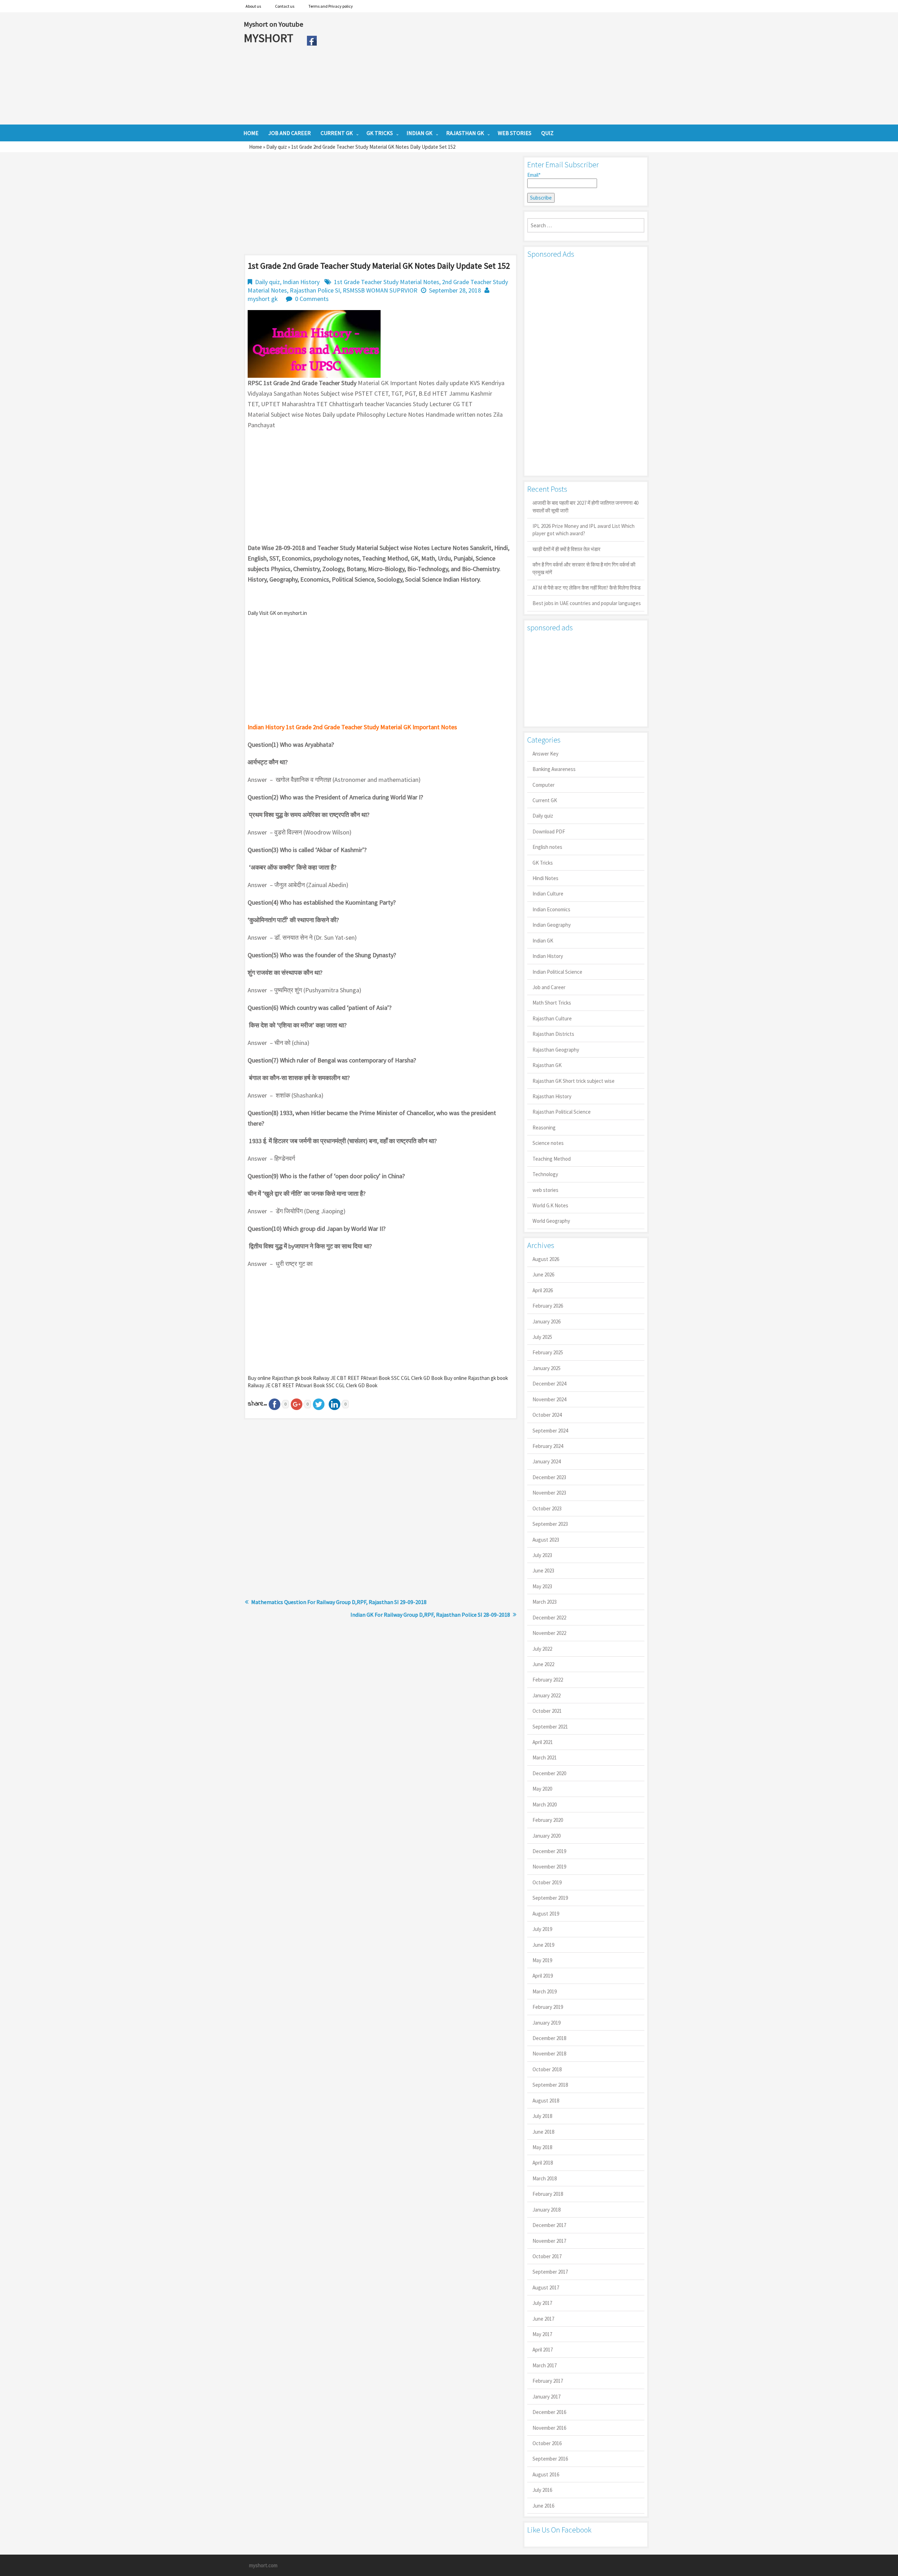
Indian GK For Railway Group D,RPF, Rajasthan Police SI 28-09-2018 (430, 1615)
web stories (545, 1190)
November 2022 (549, 1633)
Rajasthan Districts (553, 1034)
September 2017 (550, 2272)
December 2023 (549, 1477)
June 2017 (543, 2319)
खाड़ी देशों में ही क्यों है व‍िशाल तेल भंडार (567, 549)
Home (256, 147)
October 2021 (547, 1711)
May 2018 (542, 2147)
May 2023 (542, 1586)
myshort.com (263, 2565)
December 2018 (549, 2038)
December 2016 (549, 2412)
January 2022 (547, 1695)
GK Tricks (543, 863)
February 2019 (548, 2007)
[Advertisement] (487, 68)
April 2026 (543, 1290)
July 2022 (542, 1649)
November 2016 (549, 2428)
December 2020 (549, 1773)
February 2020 (548, 1820)
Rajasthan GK (547, 1065)
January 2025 (547, 1368)
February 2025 (548, 1352)
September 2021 (550, 1727)
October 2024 (547, 1415)
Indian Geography (552, 925)
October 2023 (547, 1508)
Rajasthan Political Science (562, 1112)
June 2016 (543, 2506)
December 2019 (549, 1851)
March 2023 (545, 1602)
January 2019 (547, 2023)
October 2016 (547, 2443)
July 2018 (542, 2116)
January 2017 (547, 2397)
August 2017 (546, 2287)
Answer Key (545, 754)
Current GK (545, 800)
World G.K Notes (550, 1205)
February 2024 (548, 1446)
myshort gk (263, 299)
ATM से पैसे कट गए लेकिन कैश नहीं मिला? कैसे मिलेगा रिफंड (587, 588)
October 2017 (547, 2256)
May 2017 (542, 2334)
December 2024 (549, 1384)
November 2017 (549, 2241)
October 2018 (547, 2069)
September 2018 (550, 2085)
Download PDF (549, 831)
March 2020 (545, 1804)
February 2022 (548, 1680)
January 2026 (547, 1321)
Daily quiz (277, 147)
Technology (545, 1174)
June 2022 (543, 1664)
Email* (534, 175)
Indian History (301, 282)
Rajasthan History (552, 1096)
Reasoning (544, 1128)
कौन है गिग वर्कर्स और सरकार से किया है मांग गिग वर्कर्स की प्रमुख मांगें (584, 568)
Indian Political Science (557, 972)
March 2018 (545, 2178)
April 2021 (543, 1742)
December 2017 (549, 2225)
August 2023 (546, 1540)
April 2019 (543, 1976)
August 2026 (546, 1259)
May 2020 (542, 1789)
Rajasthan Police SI (315, 290)
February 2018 (548, 2194)
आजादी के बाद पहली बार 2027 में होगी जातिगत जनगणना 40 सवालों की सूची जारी (585, 507)
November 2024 (549, 1399)
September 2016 (550, 2459)
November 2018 (549, 2054)
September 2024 (550, 1431)
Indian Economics (551, 909)
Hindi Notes (545, 878)
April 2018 (543, 2163)
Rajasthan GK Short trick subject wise (574, 1081)
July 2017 (542, 2303)
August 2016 (546, 2474)
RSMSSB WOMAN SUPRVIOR (380, 290)
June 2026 (543, 1274)
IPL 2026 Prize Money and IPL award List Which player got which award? (584, 530)
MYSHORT (270, 38)
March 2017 (545, 2365)
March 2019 (545, 1991)
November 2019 (549, 1867)
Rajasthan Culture (552, 1018)
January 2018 (547, 2210)
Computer (544, 785)
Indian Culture (548, 894)
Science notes (548, 1143)
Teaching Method (552, 1159)
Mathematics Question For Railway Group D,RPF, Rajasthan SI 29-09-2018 (339, 1602)
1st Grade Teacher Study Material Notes (387, 282)
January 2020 (547, 1836)
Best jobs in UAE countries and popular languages (587, 603)
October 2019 (547, 1882)
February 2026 (548, 1306)
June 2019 (543, 1945)
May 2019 (542, 1960)
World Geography (551, 1221)
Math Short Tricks (552, 1003)
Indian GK (543, 941)
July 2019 (542, 1929)
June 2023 (543, 1571)
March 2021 (545, 1757)
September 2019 (550, 1898)
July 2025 (542, 1337)
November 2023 (549, 1493)
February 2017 (548, 2381)
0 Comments (312, 299)
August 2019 (546, 1914)
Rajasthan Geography (556, 1050)
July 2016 (542, 2490)
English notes (547, 847)
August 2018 (546, 2101)
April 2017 (543, 2350)
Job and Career (549, 987)
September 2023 (550, 1524)
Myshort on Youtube (273, 24)
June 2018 (543, 2132)
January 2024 (547, 1461)
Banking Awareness (554, 769)
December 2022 (549, 1618)
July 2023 (542, 1555)
